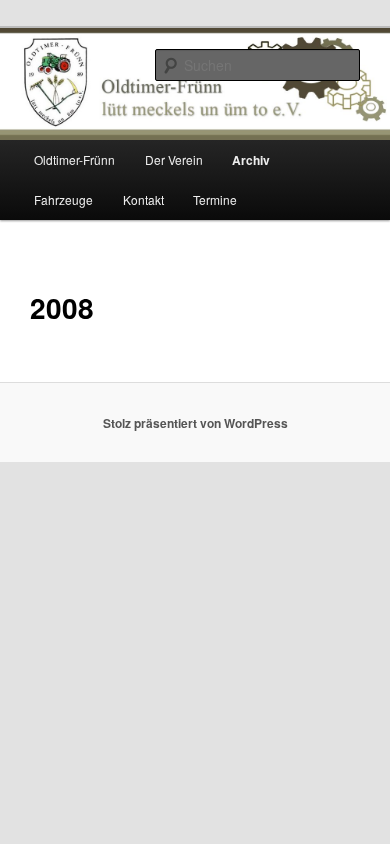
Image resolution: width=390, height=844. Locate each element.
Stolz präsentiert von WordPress (195, 423)
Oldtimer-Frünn (74, 159)
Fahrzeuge (63, 199)
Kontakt (143, 199)
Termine (215, 199)
